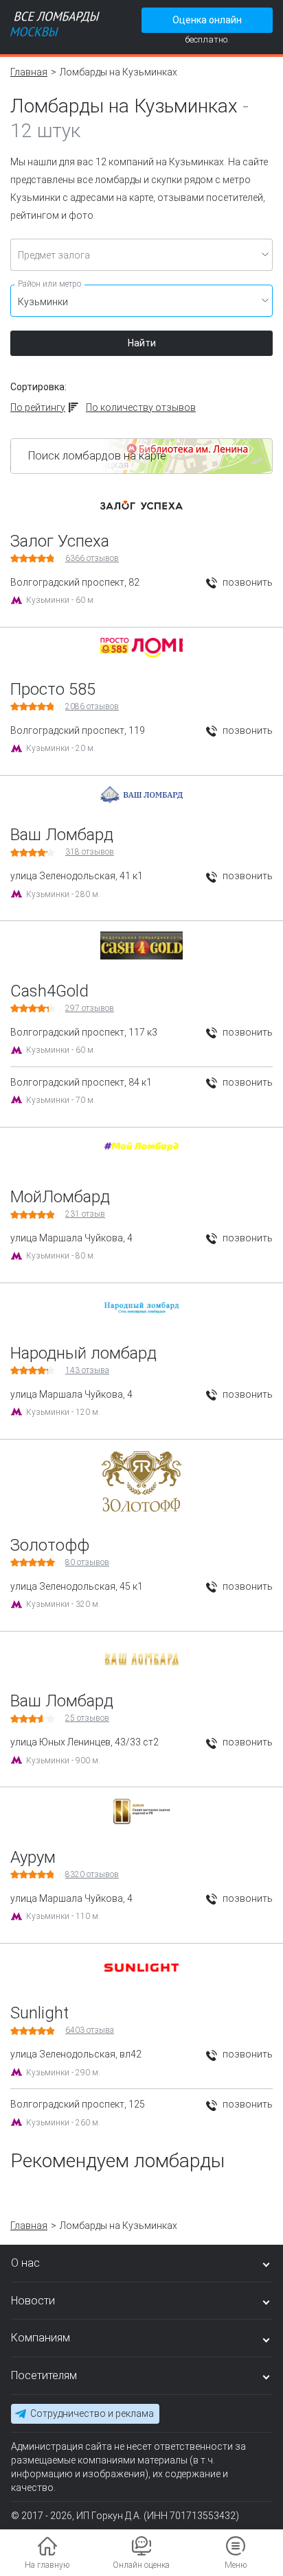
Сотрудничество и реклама (92, 2413)
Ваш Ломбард (62, 835)
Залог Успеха (60, 541)
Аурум (33, 1857)
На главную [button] (47, 2565)
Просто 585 (53, 689)
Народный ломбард (83, 1353)
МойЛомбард (60, 1197)
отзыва (87, 1370)
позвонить (247, 582)
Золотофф (50, 1545)
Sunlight (39, 2013)
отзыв (85, 1214)
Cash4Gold (49, 991)
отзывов (92, 558)
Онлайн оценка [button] (141, 2565)
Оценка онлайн (207, 20)
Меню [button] (236, 2565)
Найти (142, 343)
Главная (29, 72)
